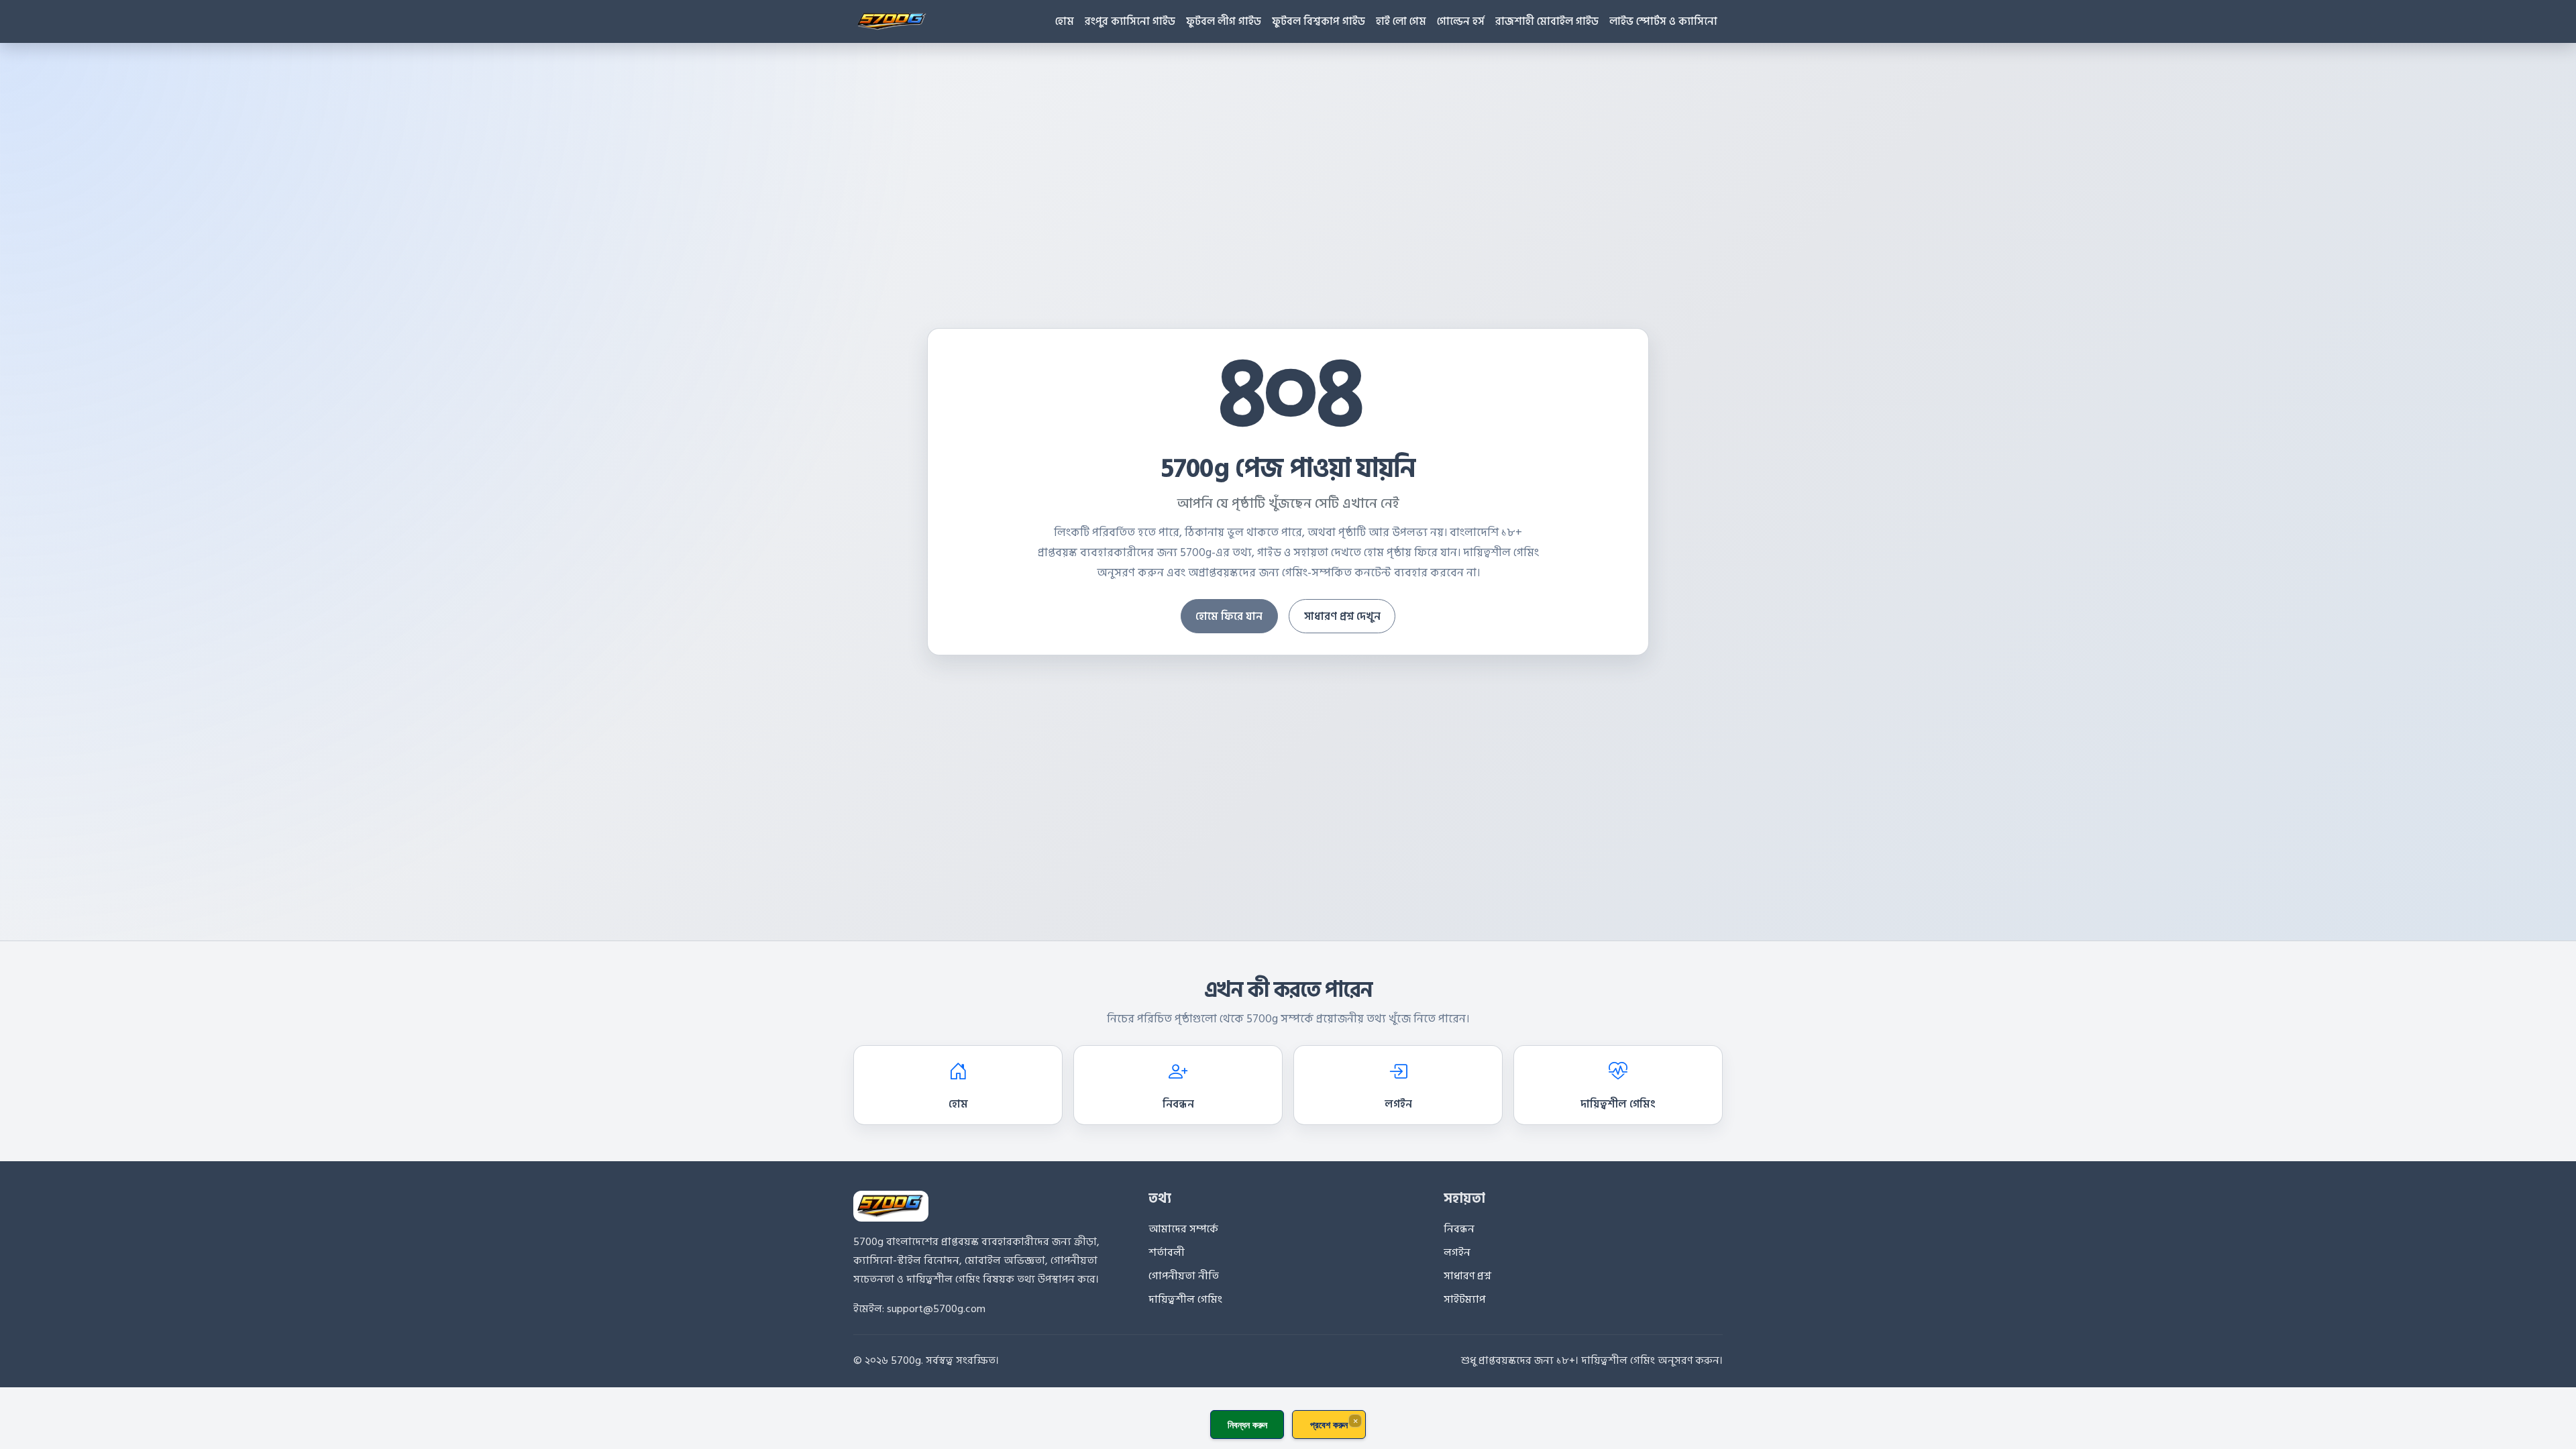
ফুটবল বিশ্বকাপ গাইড (1319, 21)
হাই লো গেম (1401, 21)
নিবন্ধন (1178, 1104)
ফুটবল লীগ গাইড (1224, 21)
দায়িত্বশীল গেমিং (1618, 1104)
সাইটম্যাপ (1464, 1299)
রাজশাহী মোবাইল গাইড (1547, 21)
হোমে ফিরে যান (1229, 616)
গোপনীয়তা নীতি (1184, 1276)
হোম (1065, 21)
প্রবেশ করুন (1329, 1425)
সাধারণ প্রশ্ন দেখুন (1342, 616)
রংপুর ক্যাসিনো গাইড (1130, 21)
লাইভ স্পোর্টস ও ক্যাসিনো (1663, 21)
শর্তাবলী (1167, 1252)
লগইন (1398, 1104)
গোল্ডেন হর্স (1461, 21)
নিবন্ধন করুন (1247, 1425)
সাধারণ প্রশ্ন (1467, 1276)
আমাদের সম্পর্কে (1183, 1229)
